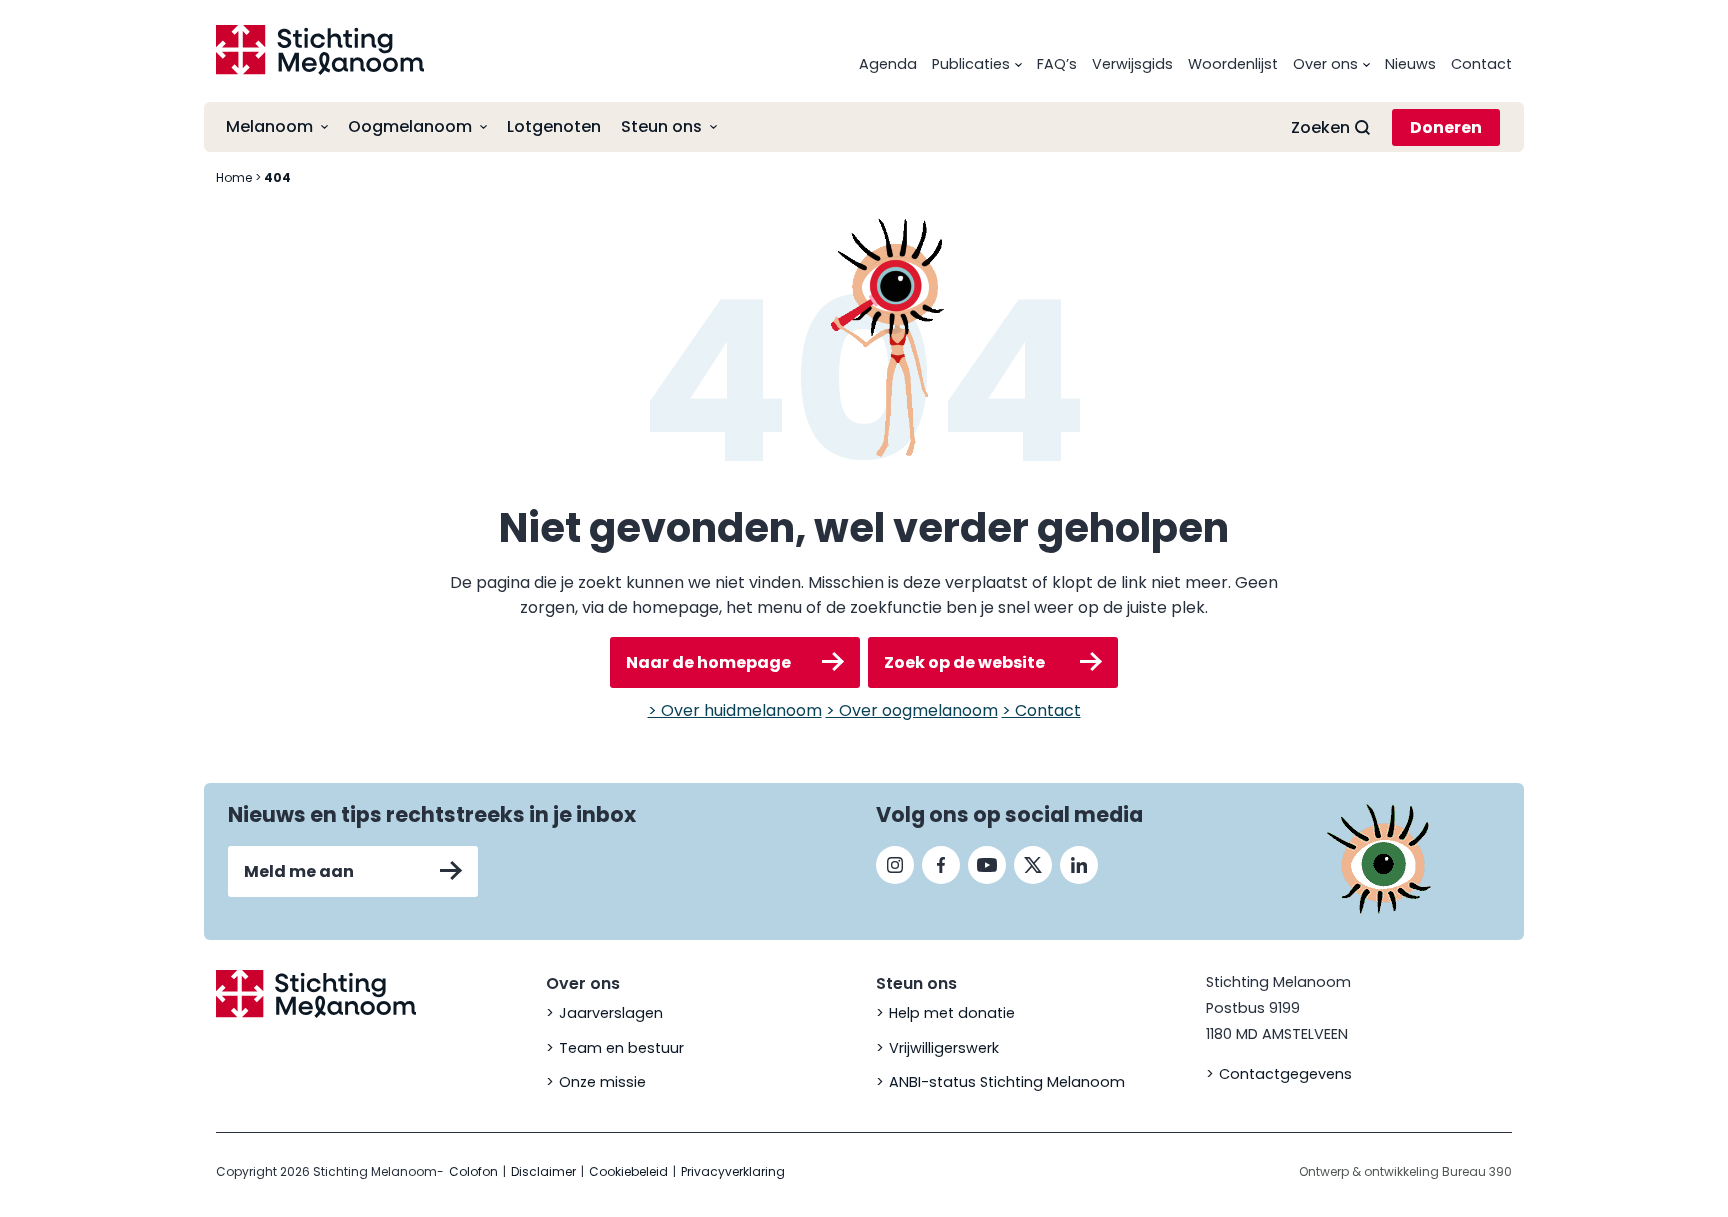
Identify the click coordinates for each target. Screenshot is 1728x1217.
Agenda (888, 64)
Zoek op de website (964, 662)
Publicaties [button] (971, 64)
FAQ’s (1057, 64)
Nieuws (1410, 64)
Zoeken (1320, 127)
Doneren (1446, 127)
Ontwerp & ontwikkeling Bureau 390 (1405, 1171)
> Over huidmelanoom (735, 710)
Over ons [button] (1325, 64)
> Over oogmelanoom (912, 710)
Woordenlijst (1233, 64)
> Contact (1041, 710)
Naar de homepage (708, 662)
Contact (1481, 64)
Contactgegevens (1285, 1074)
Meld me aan (299, 871)
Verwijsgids (1132, 64)
